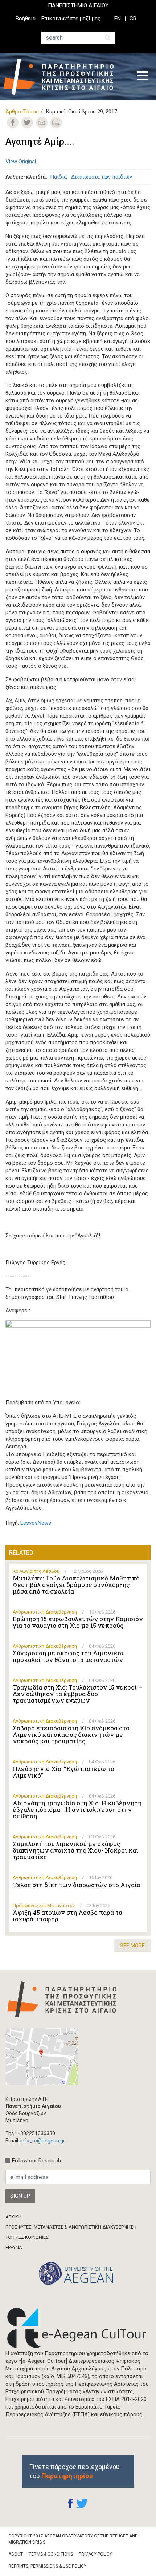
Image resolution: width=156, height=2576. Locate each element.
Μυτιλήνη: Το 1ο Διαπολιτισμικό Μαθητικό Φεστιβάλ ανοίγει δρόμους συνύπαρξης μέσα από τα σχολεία (76, 1585)
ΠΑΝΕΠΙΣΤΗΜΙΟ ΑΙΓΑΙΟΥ (78, 5)
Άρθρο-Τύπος (22, 112)
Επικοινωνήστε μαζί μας (71, 19)
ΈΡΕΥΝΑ (14, 2247)
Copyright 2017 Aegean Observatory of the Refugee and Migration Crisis (73, 2539)
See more (132, 1946)
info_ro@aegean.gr (43, 2141)
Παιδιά (58, 177)
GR (133, 19)
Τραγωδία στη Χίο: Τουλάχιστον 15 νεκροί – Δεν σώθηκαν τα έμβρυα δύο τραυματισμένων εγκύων (77, 1694)
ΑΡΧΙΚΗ (13, 2217)
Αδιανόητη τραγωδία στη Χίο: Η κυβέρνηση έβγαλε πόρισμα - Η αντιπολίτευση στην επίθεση (77, 1810)
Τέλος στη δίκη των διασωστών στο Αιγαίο (77, 1885)
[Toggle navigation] (142, 77)
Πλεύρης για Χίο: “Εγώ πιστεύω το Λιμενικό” (63, 1772)
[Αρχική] (64, 77)
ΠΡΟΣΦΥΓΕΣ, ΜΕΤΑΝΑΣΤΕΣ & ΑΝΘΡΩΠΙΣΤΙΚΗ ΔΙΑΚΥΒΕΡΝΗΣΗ (71, 2227)
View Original (21, 162)
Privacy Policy (95, 2554)
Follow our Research (36, 2161)
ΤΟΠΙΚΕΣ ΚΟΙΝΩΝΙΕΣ (27, 2237)
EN (118, 19)
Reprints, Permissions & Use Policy (47, 2566)
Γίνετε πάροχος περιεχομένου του (74, 2471)
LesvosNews (36, 1523)
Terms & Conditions (51, 2554)
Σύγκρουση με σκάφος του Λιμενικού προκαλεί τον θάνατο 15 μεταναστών (69, 1656)
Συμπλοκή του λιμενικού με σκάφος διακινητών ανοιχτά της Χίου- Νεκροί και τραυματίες (75, 1850)
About (16, 2554)
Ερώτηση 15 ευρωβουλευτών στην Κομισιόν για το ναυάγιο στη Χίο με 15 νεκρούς (78, 1622)
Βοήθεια (26, 19)
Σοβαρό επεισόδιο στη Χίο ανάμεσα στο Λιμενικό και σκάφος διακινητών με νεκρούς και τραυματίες (71, 1735)
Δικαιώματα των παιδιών (102, 177)
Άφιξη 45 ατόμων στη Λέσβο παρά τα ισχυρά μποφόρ (67, 1916)
